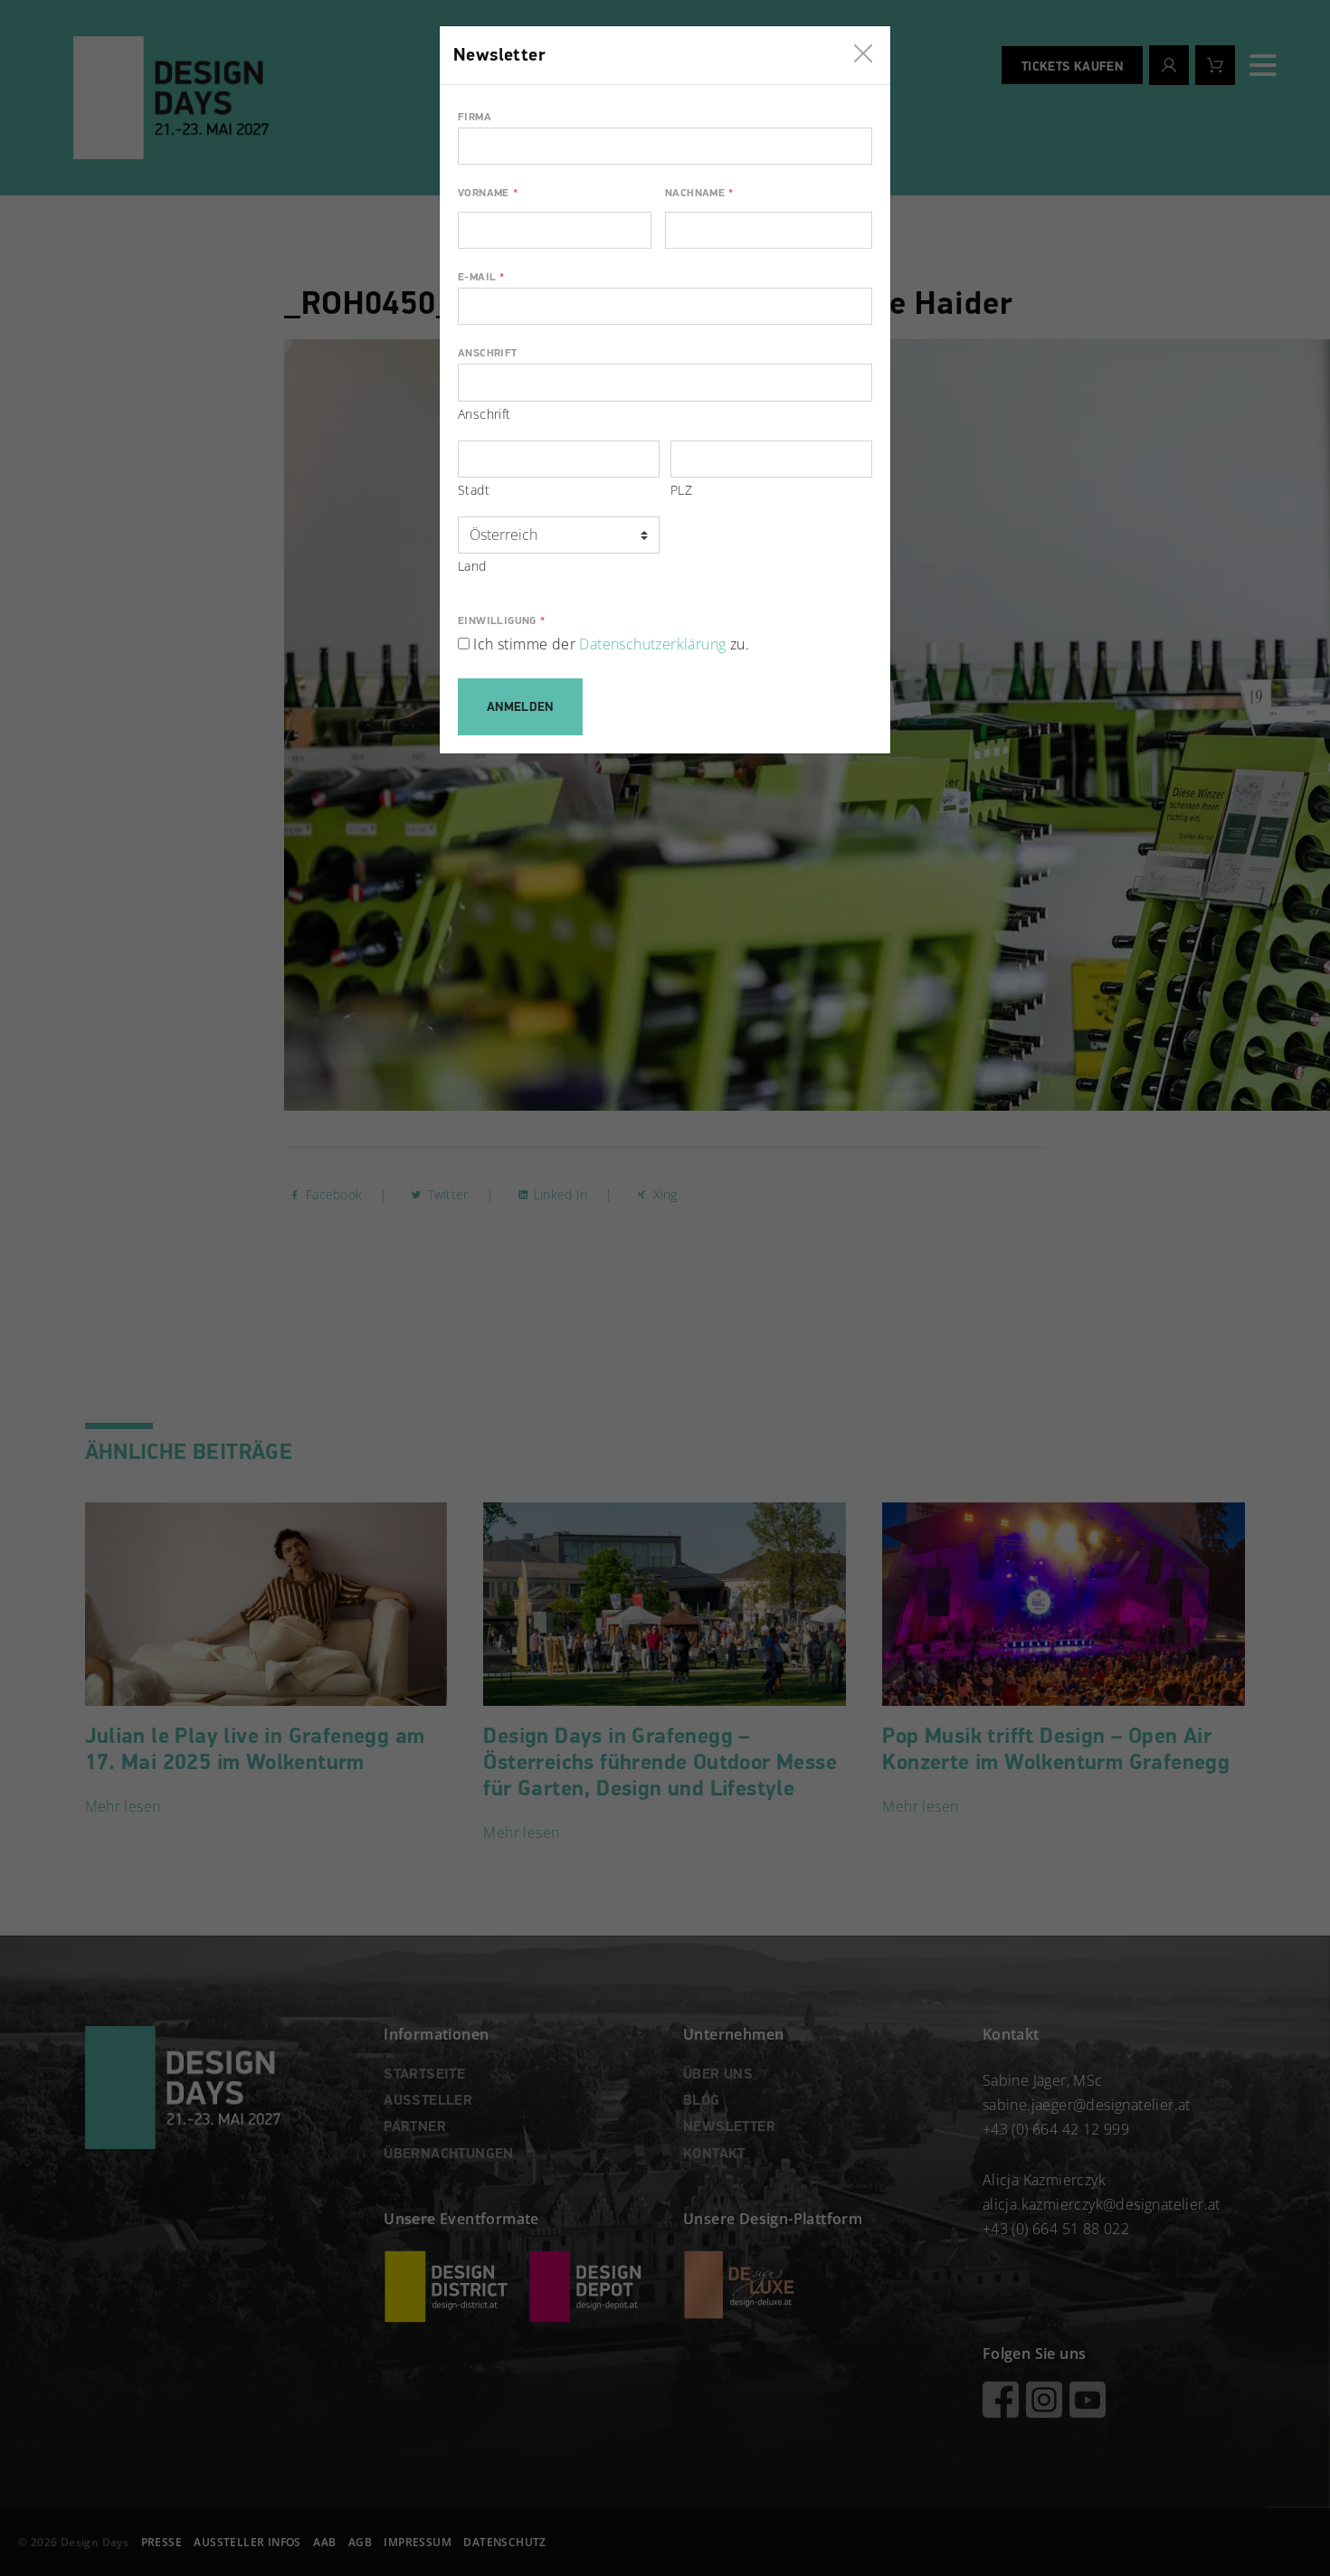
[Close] (863, 49)
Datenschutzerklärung (652, 644)
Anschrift (488, 354)
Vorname (488, 194)
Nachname (699, 194)
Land (472, 566)
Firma (475, 118)
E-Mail (481, 278)
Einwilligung (501, 621)
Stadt (474, 490)
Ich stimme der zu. (611, 644)
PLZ (681, 490)
